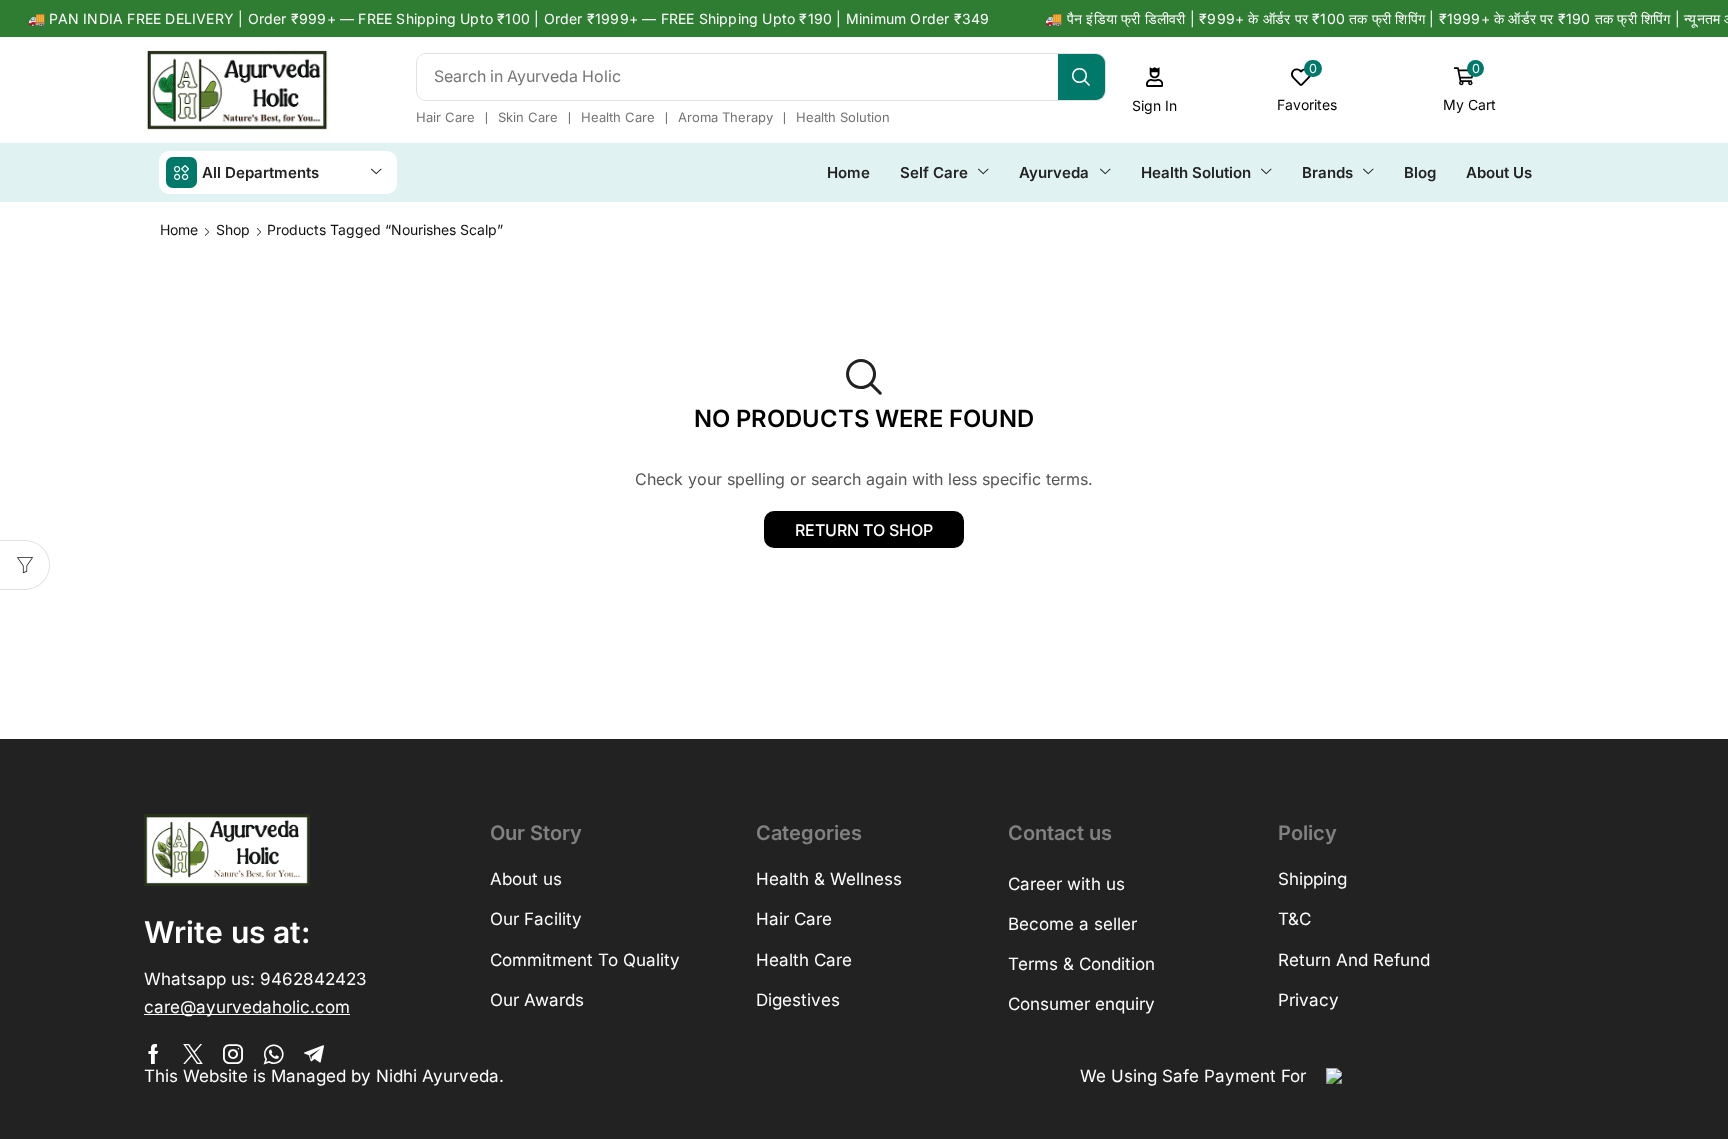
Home (179, 229)
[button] (1155, 90)
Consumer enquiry (1081, 1004)
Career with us (1066, 884)
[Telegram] (314, 1054)
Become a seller (1072, 924)
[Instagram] (233, 1054)
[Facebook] (153, 1054)
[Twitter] (193, 1054)
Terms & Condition (1081, 964)
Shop (233, 229)
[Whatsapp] (273, 1054)
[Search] (1081, 77)
